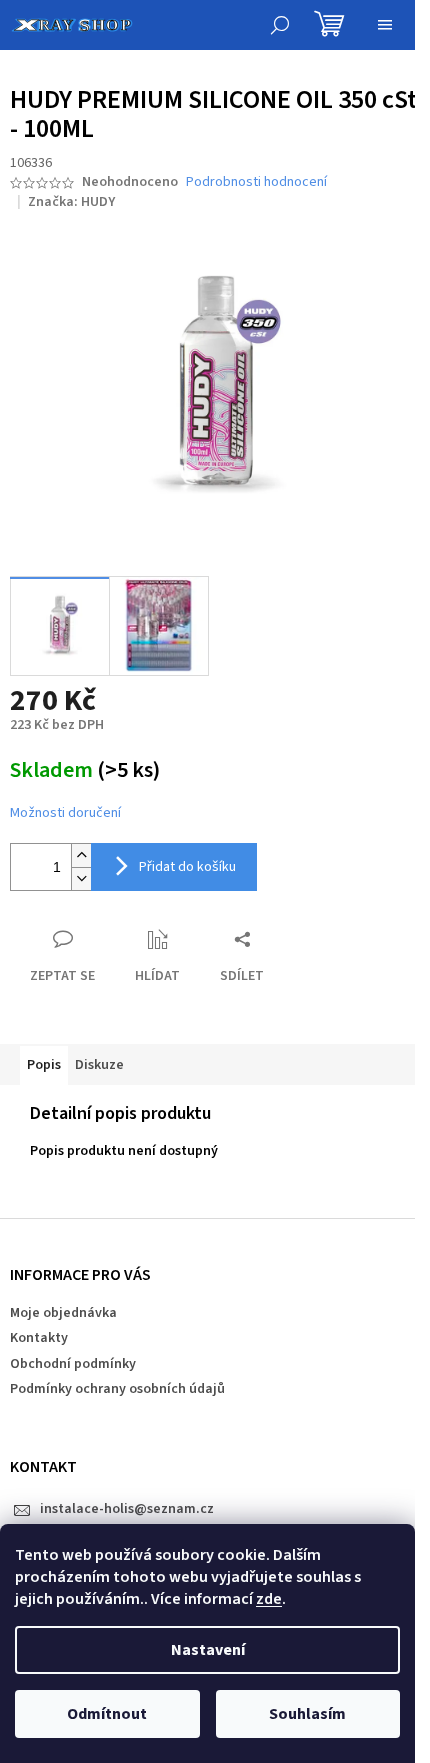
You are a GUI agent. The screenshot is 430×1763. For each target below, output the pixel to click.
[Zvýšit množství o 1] (81, 855)
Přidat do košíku (187, 867)
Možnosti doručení (65, 813)
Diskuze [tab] (99, 1065)
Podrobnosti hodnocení (256, 182)
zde (269, 1599)
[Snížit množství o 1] (81, 878)
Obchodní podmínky (73, 1364)
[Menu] (385, 25)
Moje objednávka (63, 1313)
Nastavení (208, 1650)
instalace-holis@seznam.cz (127, 1509)
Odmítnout (107, 1714)
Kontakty (39, 1338)
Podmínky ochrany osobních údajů (117, 1389)
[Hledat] (280, 25)
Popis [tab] (44, 1065)
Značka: (71, 202)
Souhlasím (307, 1714)
